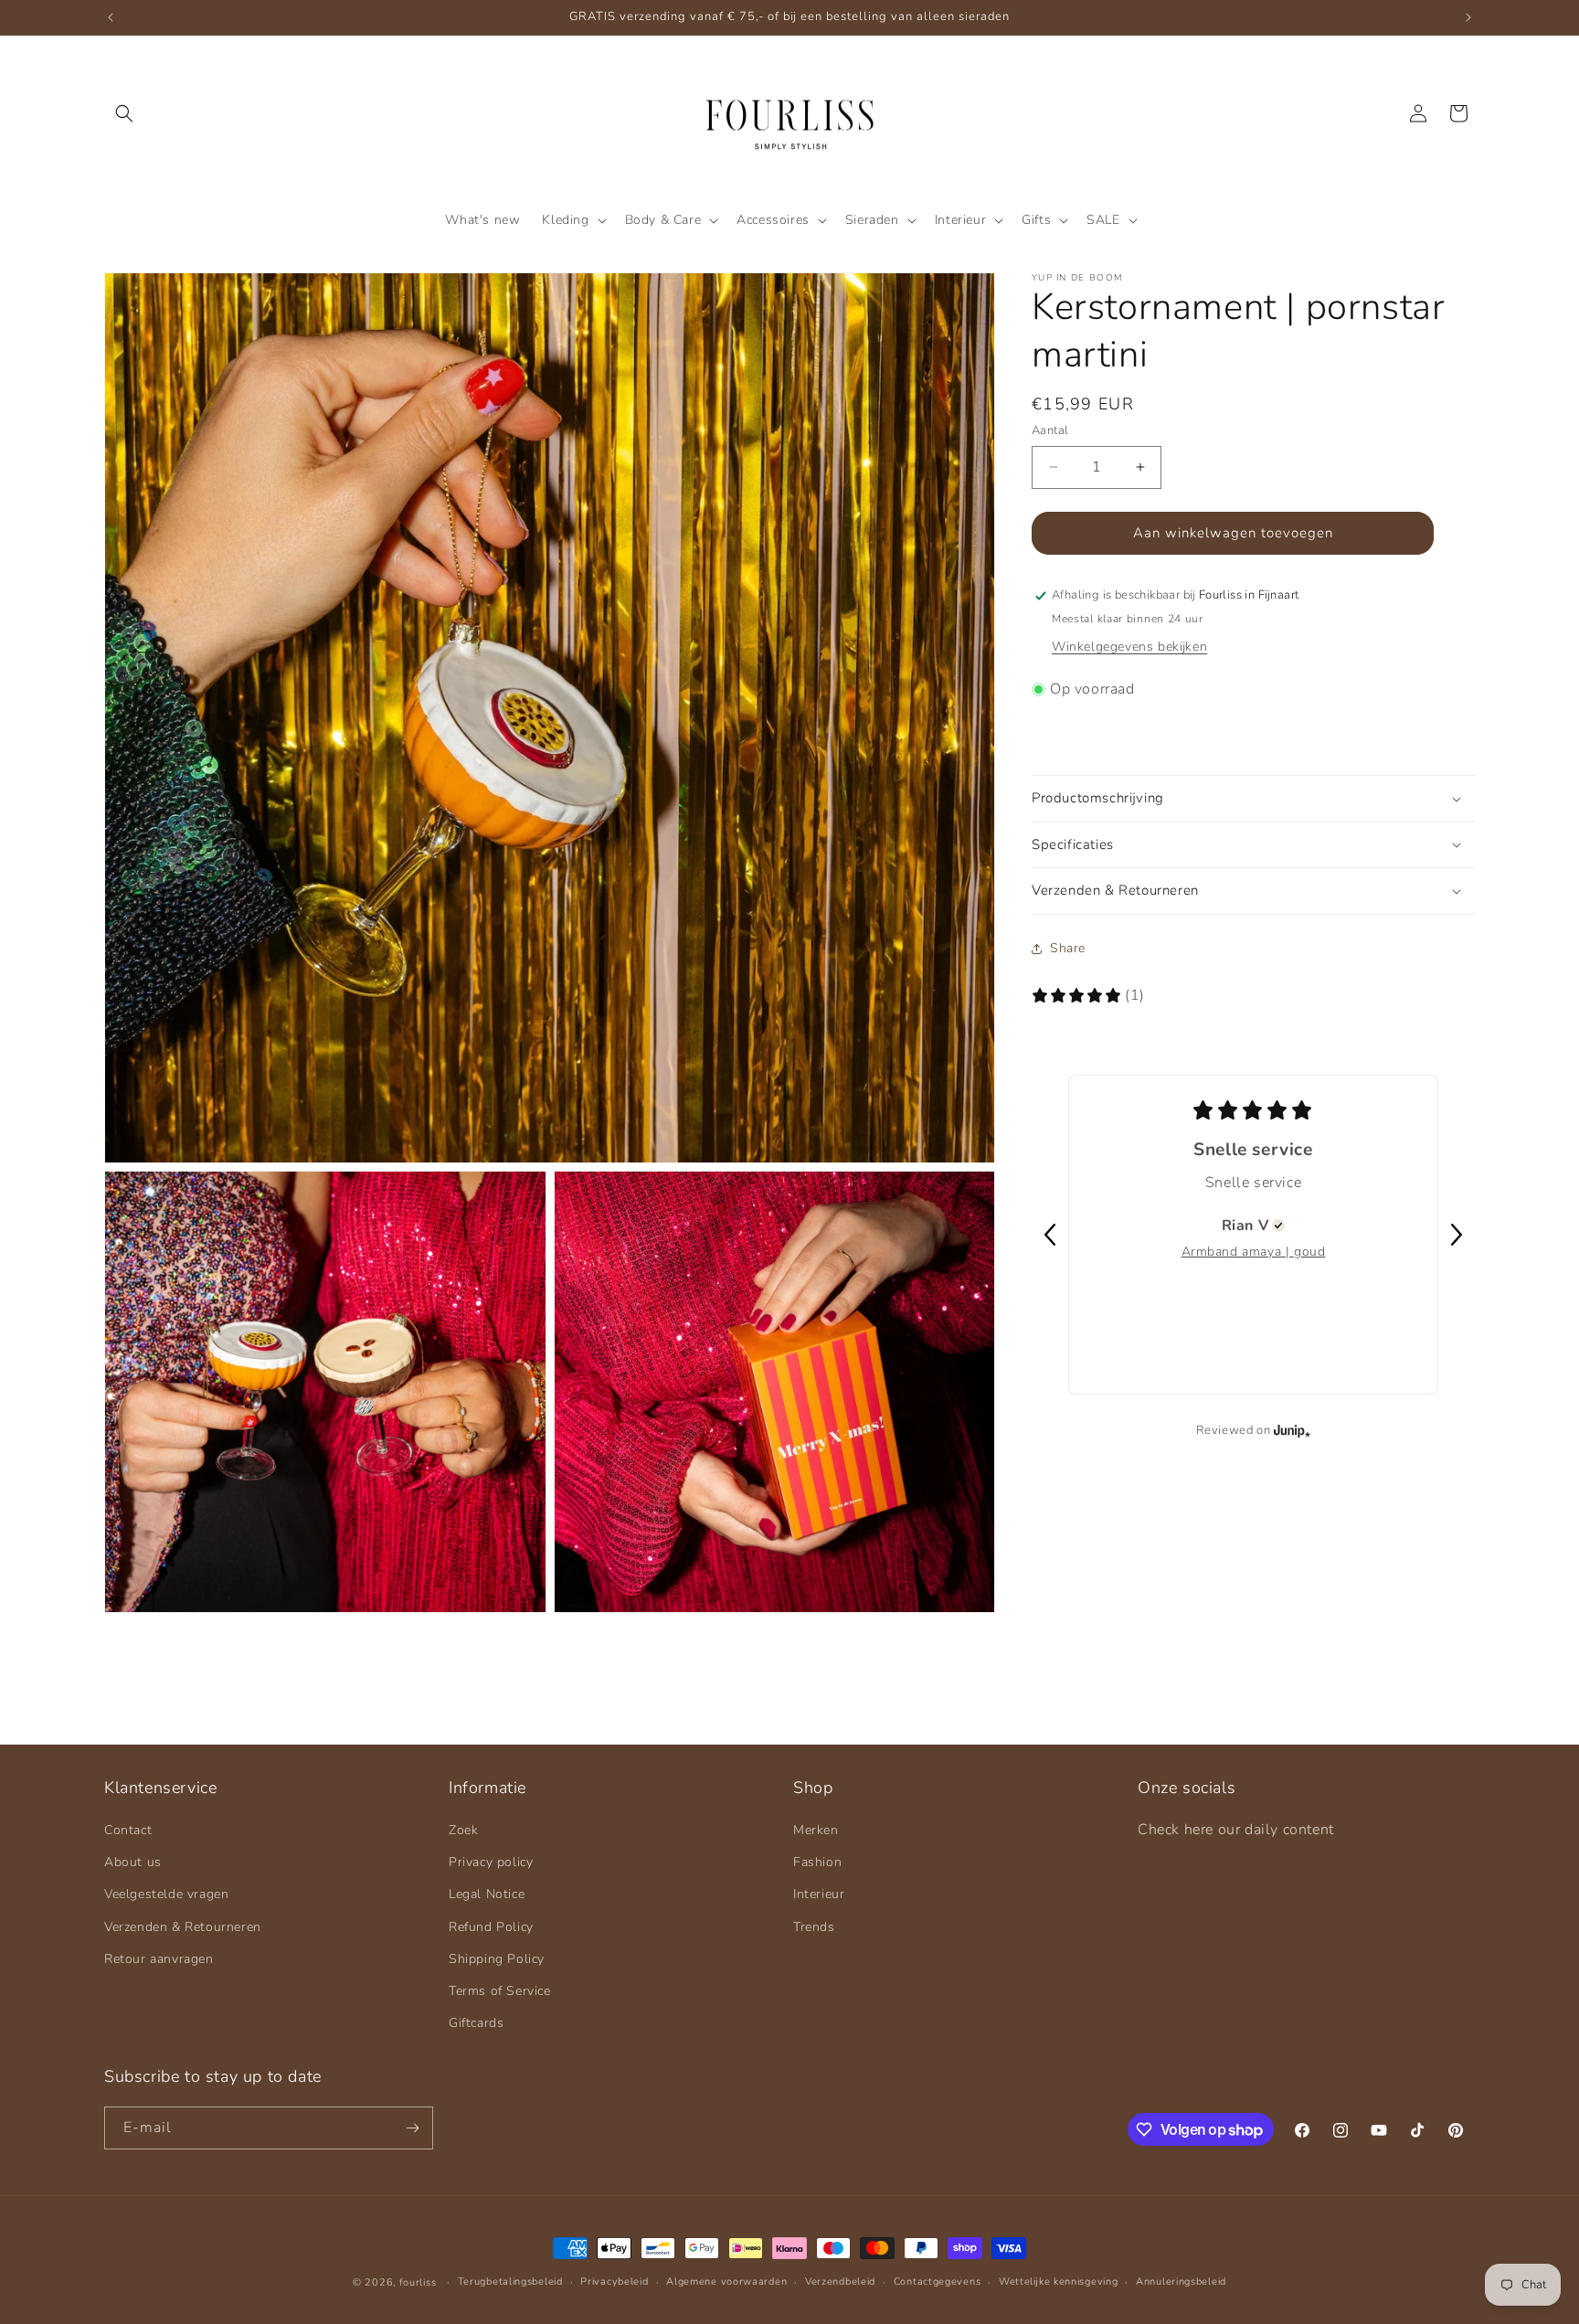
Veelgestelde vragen (166, 1894)
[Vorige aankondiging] (111, 17)
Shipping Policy (497, 1959)
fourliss (418, 2282)
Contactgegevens (938, 2282)
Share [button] (1068, 948)
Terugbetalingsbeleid (510, 2282)
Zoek (463, 1830)
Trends (814, 1927)
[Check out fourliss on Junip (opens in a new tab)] (1290, 1430)
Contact (128, 1830)
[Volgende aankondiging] (1468, 17)
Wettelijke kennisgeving (1058, 2282)
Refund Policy (491, 1927)
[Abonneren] (412, 2128)
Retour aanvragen (159, 1959)
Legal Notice (487, 1894)
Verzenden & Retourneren (183, 1927)
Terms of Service (500, 1991)
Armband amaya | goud (1254, 1252)
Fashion (817, 1862)
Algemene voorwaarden (726, 2282)
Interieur (819, 1894)
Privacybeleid (614, 2282)
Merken (816, 1830)
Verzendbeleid (840, 2282)
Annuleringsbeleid (1181, 2282)
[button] (124, 113)
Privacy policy (491, 1862)
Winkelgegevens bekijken (1129, 647)
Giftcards (476, 2023)
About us (133, 1862)
